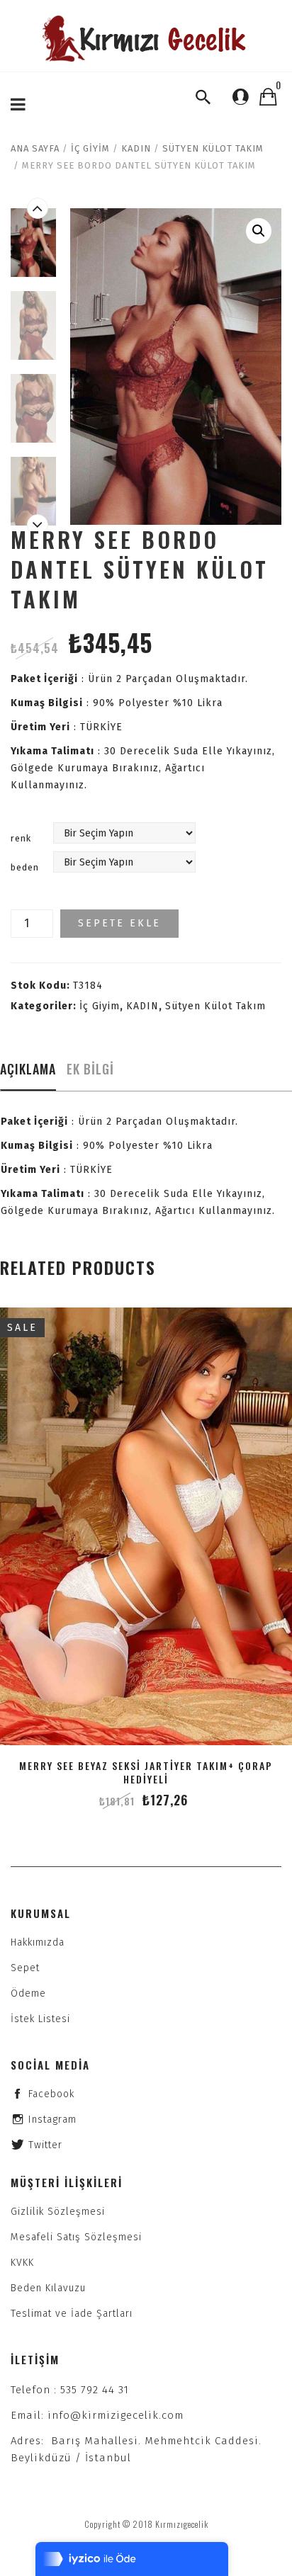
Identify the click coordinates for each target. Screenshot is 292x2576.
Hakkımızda (38, 1942)
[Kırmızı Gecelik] (146, 39)
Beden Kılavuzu (48, 2288)
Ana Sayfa (35, 148)
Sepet (25, 1968)
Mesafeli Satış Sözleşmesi (76, 2237)
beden (25, 867)
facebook (51, 2094)
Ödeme (28, 1993)
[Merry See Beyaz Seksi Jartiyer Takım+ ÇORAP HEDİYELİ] (146, 1526)
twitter (45, 2145)
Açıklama (28, 1069)
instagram (52, 2120)
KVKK (22, 2263)
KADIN (136, 148)
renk (21, 838)
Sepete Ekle (119, 923)
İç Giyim (90, 148)
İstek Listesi (40, 2019)
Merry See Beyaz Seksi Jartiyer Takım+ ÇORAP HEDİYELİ (146, 1772)
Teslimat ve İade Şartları (72, 2314)
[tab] (28, 1073)
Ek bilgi (90, 1069)
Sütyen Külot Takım (213, 148)
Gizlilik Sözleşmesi (58, 2212)
